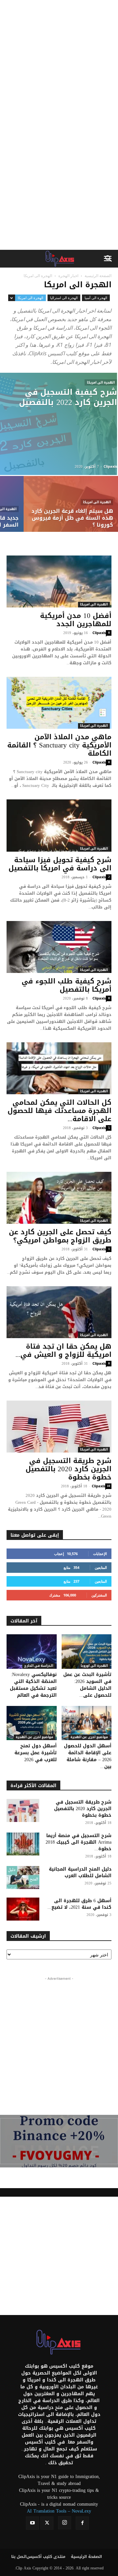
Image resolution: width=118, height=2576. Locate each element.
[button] (109, 259)
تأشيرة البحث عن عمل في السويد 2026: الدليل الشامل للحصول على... (87, 1685)
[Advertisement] (59, 62)
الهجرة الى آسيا (96, 298)
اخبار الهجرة (68, 276)
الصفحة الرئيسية (98, 276)
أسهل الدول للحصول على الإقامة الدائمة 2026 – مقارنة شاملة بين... (88, 1756)
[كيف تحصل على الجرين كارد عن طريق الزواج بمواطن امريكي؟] (59, 1198)
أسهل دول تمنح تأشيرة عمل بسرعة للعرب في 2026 (36, 1753)
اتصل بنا (19, 2557)
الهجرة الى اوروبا (94, 1666)
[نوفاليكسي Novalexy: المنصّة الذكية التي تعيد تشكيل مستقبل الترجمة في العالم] (32, 1652)
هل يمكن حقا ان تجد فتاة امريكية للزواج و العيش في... (63, 1350)
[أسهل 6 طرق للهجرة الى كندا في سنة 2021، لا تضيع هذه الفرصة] (23, 1909)
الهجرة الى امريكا (30, 298)
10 (108, 1486)
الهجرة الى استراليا (64, 298)
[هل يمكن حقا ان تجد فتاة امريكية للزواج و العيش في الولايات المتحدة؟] (59, 1312)
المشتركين (99, 1595)
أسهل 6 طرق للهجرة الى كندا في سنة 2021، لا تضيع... (79, 1904)
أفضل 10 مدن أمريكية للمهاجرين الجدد (76, 620)
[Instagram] (65, 2523)
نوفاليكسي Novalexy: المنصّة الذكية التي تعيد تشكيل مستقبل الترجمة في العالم (33, 1685)
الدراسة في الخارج (39, 1666)
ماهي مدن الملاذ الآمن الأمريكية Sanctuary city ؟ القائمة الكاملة (59, 745)
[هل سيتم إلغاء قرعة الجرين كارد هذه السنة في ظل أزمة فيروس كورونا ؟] (71, 511)
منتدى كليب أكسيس (46, 2557)
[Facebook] (82, 2523)
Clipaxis (110, 466)
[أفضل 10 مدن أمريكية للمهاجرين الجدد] (59, 581)
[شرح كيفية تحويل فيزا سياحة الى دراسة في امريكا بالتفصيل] (59, 825)
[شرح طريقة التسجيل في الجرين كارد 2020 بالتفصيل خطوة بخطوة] (59, 1427)
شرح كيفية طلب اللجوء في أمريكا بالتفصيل (67, 985)
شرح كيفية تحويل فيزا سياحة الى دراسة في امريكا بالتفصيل (60, 864)
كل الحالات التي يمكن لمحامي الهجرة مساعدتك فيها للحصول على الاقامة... (59, 1111)
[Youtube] (32, 2523)
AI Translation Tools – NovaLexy (59, 2511)
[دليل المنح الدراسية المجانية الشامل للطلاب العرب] (23, 1878)
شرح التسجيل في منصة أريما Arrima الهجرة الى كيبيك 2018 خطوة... (79, 1842)
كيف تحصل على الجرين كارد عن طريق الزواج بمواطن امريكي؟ (60, 1236)
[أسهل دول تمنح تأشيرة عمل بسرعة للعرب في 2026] (32, 1723)
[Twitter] (47, 2523)
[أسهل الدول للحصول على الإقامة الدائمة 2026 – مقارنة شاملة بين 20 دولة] (87, 1723)
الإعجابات (100, 1554)
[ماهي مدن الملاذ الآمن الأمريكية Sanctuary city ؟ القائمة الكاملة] (59, 703)
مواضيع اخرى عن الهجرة (34, 1737)
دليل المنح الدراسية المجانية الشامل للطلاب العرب (80, 1872)
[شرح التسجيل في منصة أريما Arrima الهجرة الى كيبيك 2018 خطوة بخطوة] (23, 1844)
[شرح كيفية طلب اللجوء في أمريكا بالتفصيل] (59, 947)
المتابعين (101, 1567)
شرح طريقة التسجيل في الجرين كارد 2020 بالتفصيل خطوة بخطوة (69, 1469)
